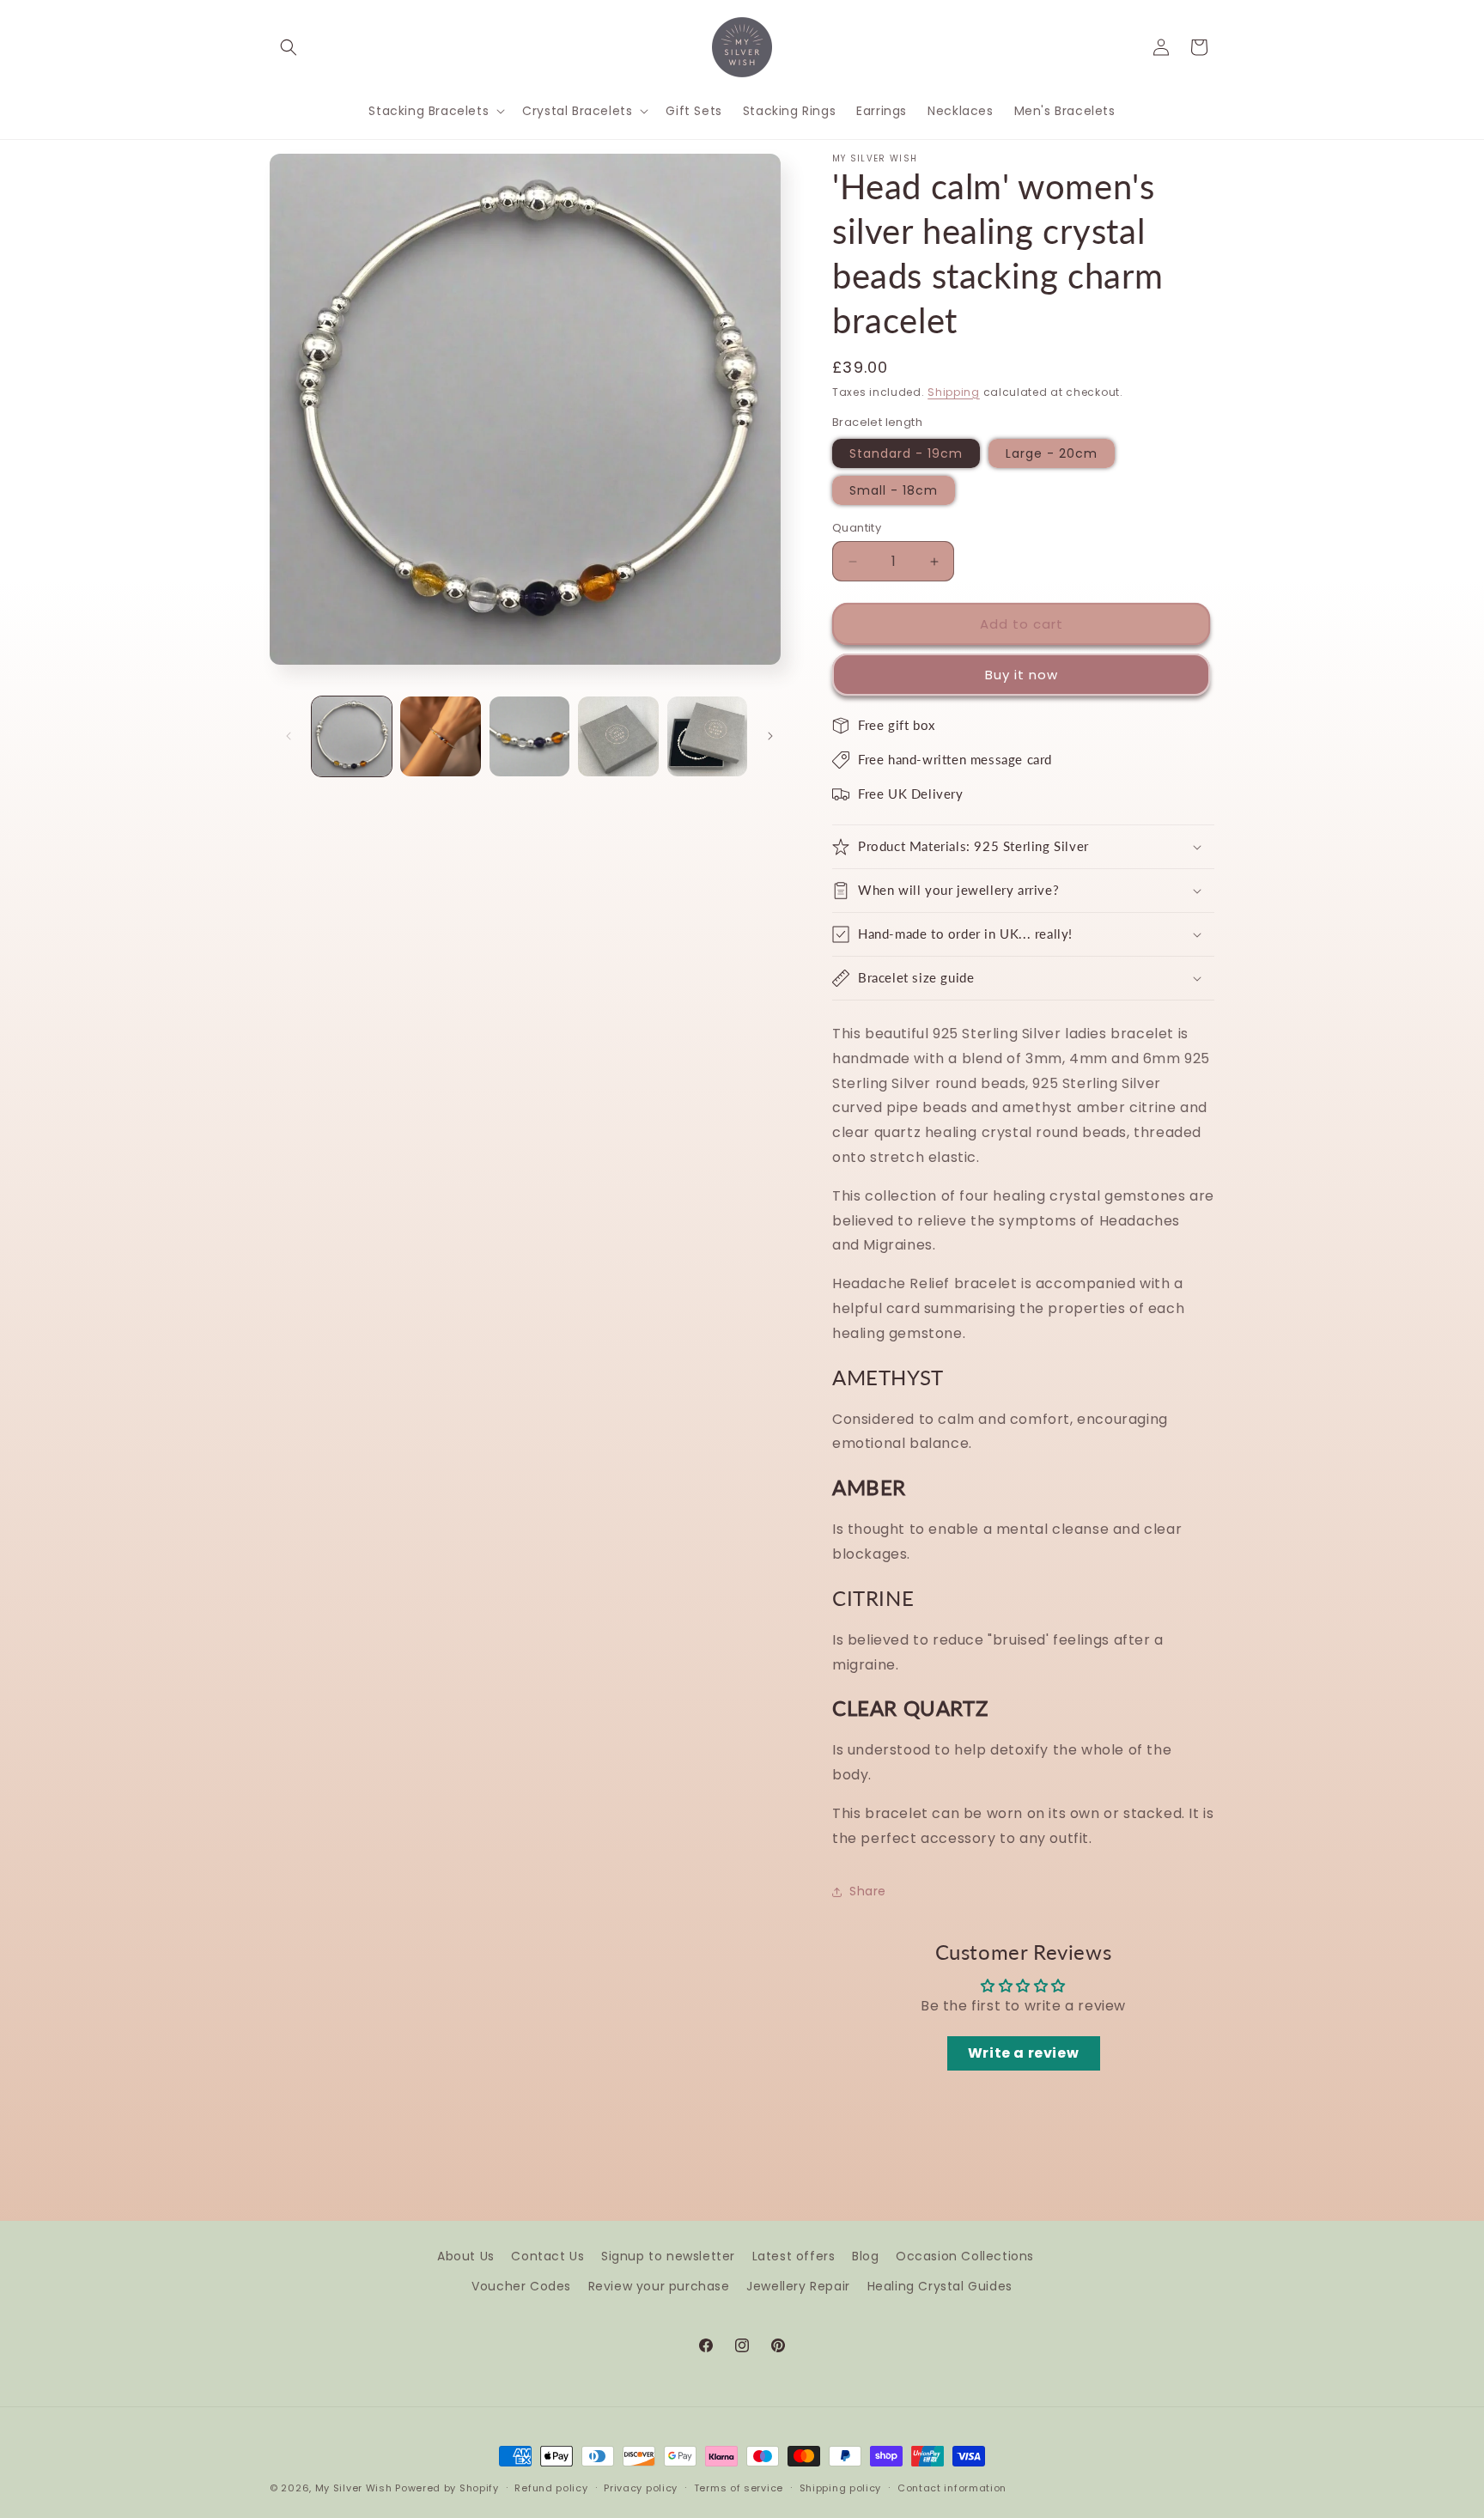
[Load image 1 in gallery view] (352, 736)
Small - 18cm (894, 490)
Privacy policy (641, 2488)
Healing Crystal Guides (940, 2286)
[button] (289, 47)
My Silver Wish (354, 2488)
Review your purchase (659, 2286)
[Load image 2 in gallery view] (440, 736)
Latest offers (794, 2256)
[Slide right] (770, 736)
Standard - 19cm (906, 453)
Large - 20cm (1052, 453)
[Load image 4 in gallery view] (618, 736)
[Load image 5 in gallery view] (707, 736)
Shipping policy (841, 2488)
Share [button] (868, 1891)
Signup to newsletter (668, 2256)
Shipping (954, 392)
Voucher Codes (521, 2286)
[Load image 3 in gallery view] (529, 736)
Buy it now (1022, 675)
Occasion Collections (965, 2256)
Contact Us (547, 2256)
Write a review (1023, 2053)
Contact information (952, 2488)
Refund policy (551, 2488)
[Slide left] (289, 736)
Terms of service (739, 2488)
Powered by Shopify (447, 2488)
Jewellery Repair (798, 2286)
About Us (466, 2256)
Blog (865, 2256)
